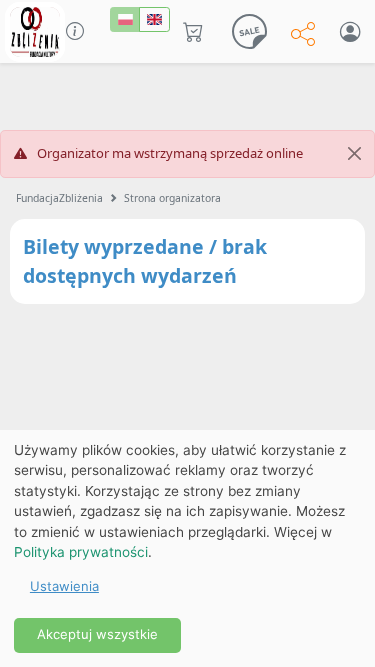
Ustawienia (64, 586)
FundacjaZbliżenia (59, 198)
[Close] (354, 154)
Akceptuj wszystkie (97, 634)
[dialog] (187, 548)
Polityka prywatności (81, 552)
